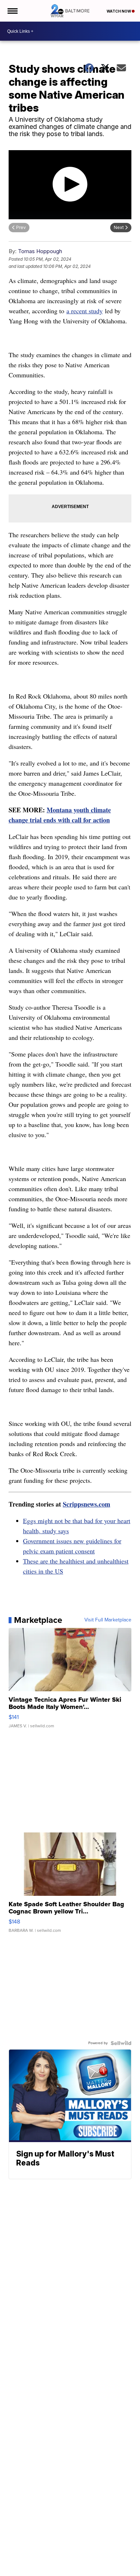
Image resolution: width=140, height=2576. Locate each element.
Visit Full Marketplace (108, 1620)
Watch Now (119, 11)
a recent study (85, 311)
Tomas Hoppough (40, 251)
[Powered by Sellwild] (121, 2043)
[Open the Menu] (12, 11)
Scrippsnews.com (87, 1504)
